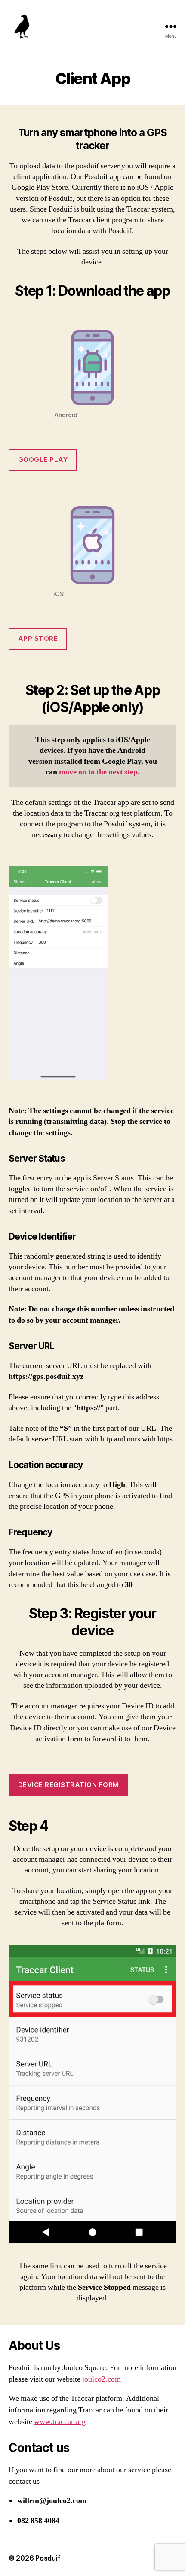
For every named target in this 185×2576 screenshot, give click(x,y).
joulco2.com (102, 2379)
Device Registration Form (68, 1785)
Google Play (43, 460)
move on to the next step (98, 772)
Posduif (48, 2558)
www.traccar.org (60, 2422)
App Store (38, 639)
